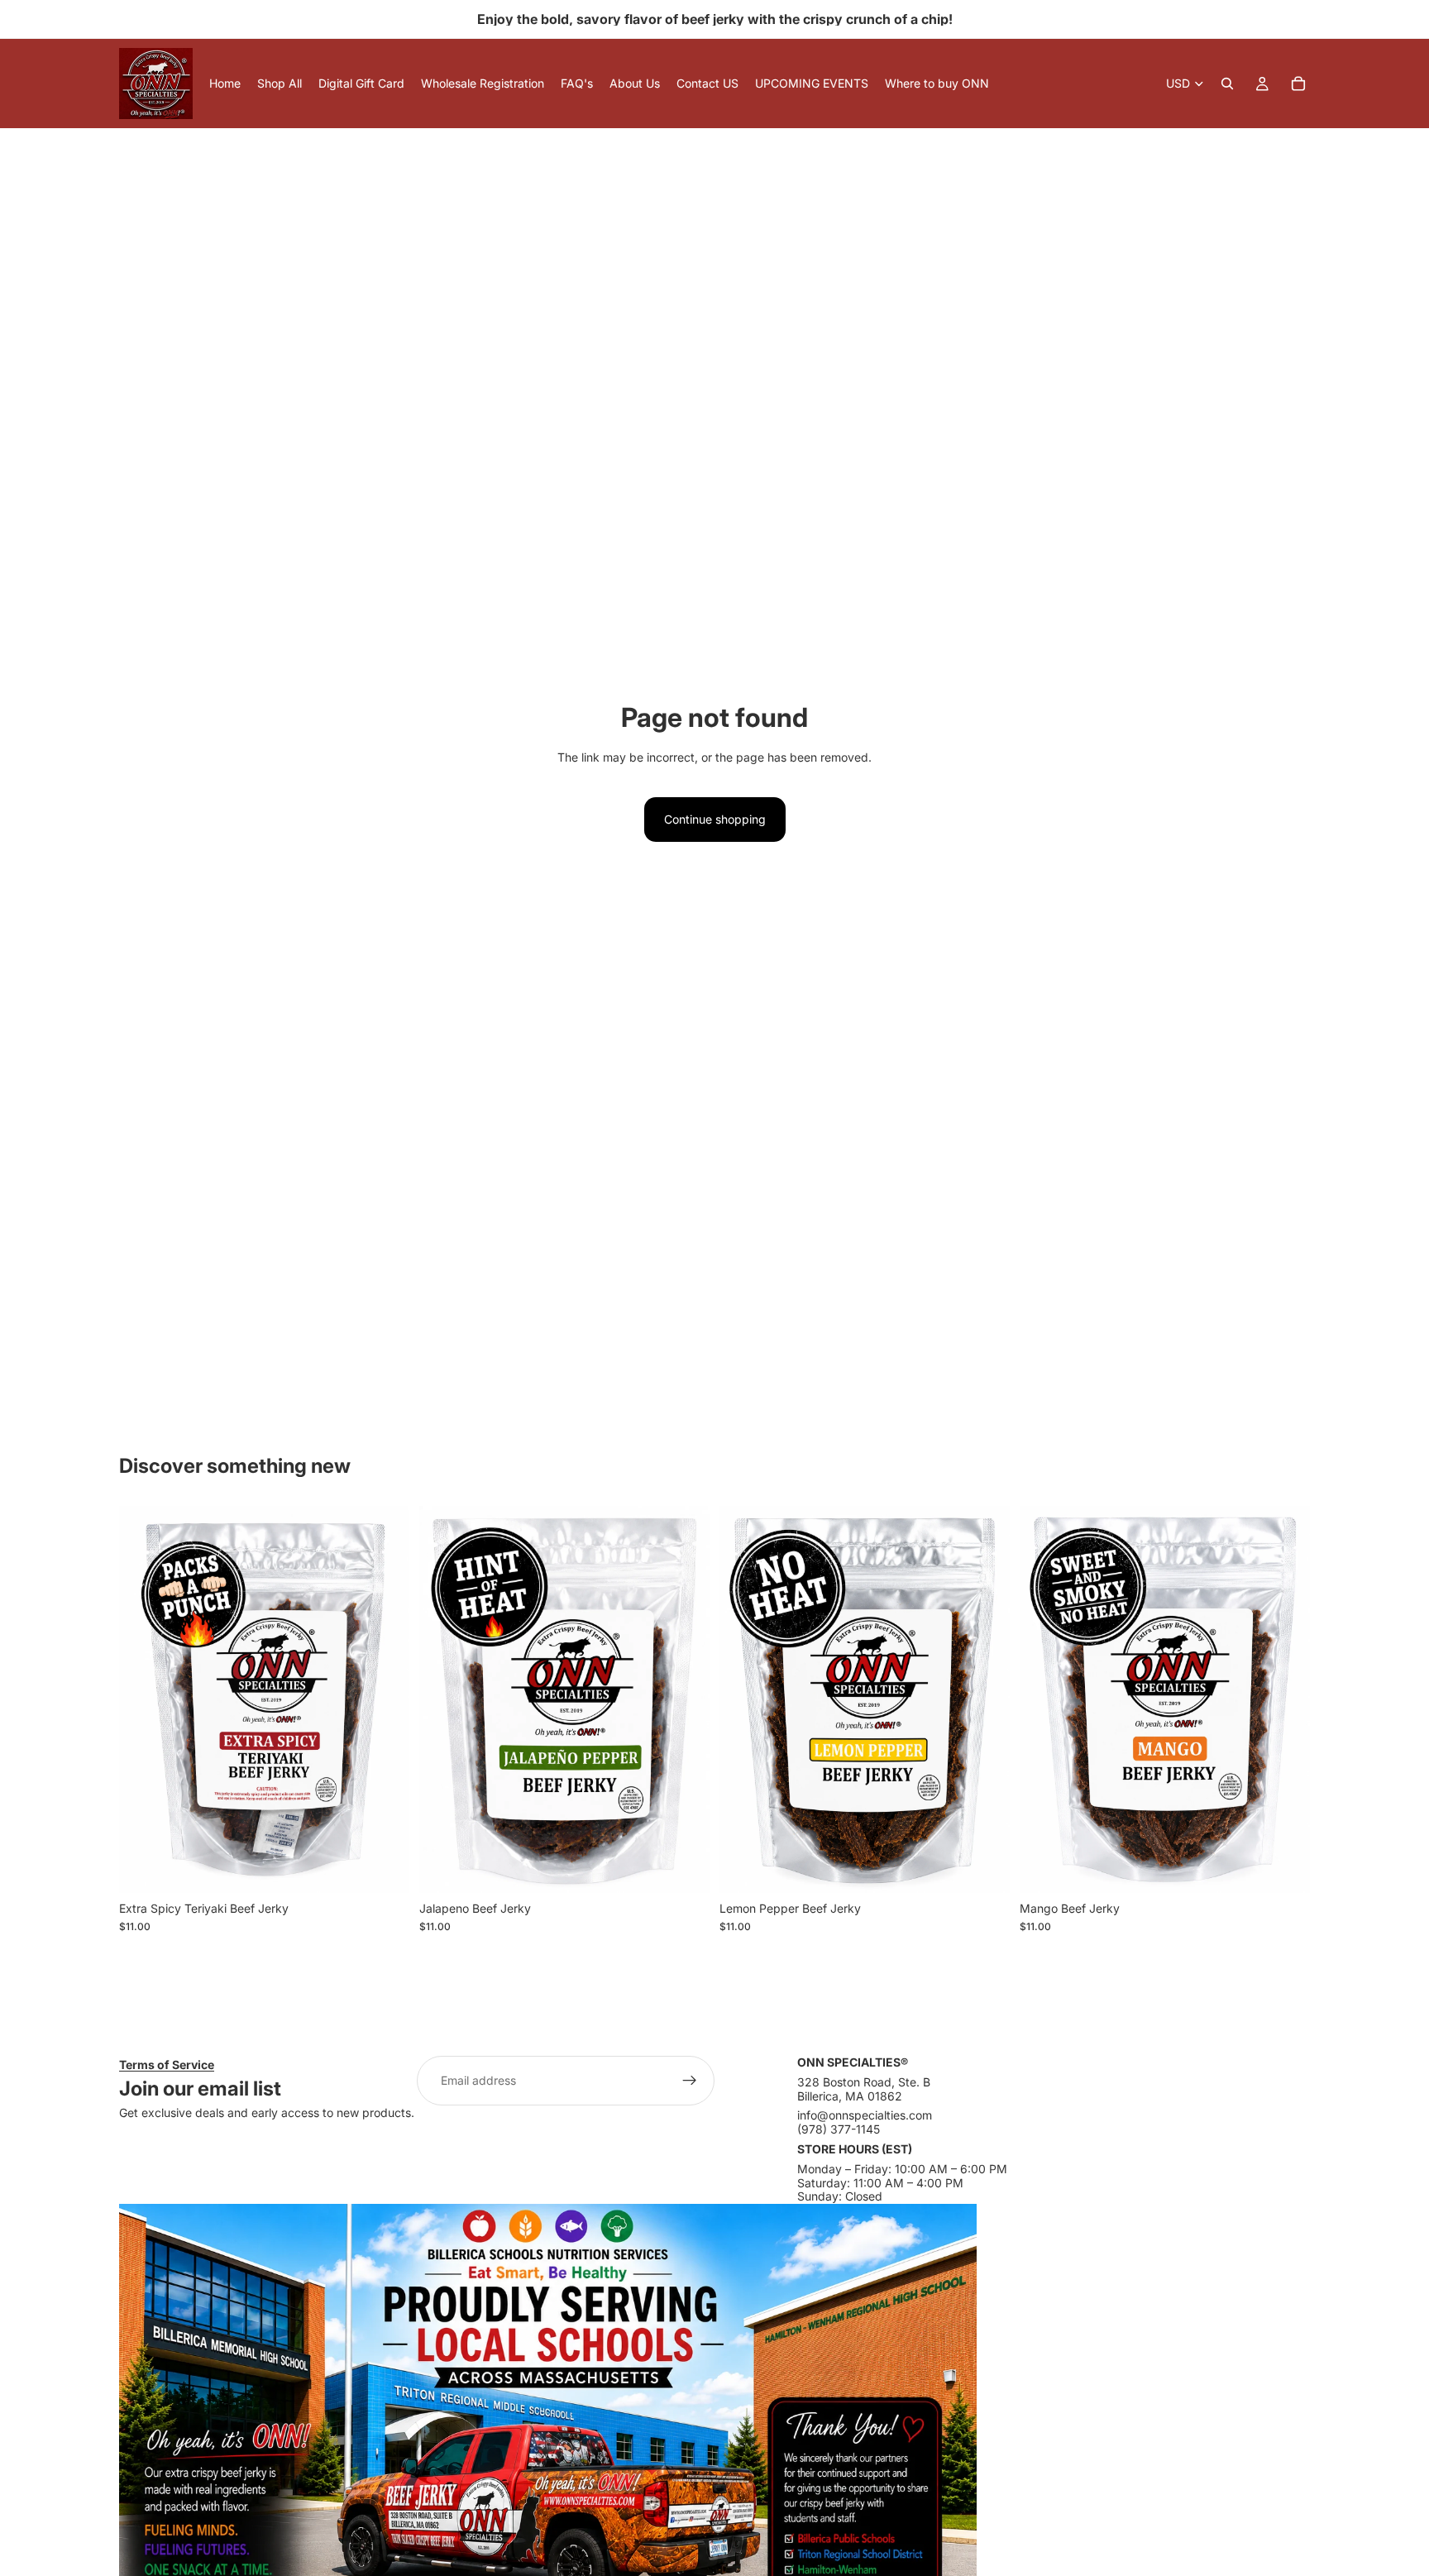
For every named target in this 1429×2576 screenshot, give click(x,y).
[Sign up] (690, 2081)
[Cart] (1298, 84)
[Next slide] (385, 1699)
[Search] (1227, 84)
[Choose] (384, 1867)
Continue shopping (715, 819)
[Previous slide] (144, 1699)
